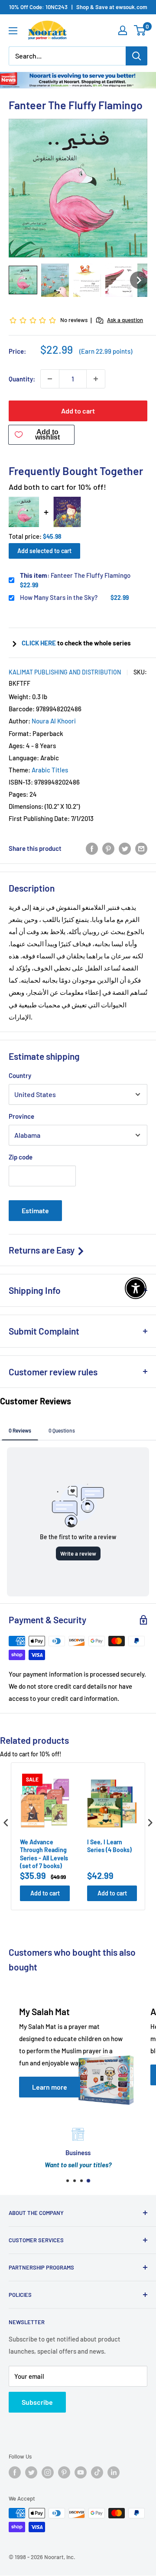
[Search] (136, 56)
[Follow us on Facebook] (15, 2472)
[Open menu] (13, 31)
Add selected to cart (44, 551)
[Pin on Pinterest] (108, 848)
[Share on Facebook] (92, 848)
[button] (23, 280)
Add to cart (78, 411)
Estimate (35, 1210)
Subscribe (37, 2402)
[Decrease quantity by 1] (50, 379)
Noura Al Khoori (54, 721)
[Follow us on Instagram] (48, 2472)
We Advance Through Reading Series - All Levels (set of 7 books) (44, 1854)
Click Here (39, 643)
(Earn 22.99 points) (106, 351)
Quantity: (22, 379)
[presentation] (6, 1823)
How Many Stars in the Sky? (59, 597)
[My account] (123, 30)
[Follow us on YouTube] (81, 2472)
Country (20, 1075)
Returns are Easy (42, 1250)
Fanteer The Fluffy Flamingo (75, 575)
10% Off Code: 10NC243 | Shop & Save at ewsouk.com (78, 7)
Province (21, 1116)
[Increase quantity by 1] (96, 379)
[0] (140, 30)
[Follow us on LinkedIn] (114, 2472)
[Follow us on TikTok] (97, 2472)
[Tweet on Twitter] (125, 848)
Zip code (21, 1157)
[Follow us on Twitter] (31, 2472)
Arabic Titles (50, 770)
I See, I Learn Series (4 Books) (109, 1846)
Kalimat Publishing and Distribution (65, 672)
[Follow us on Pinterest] (64, 2472)
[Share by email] (141, 848)
